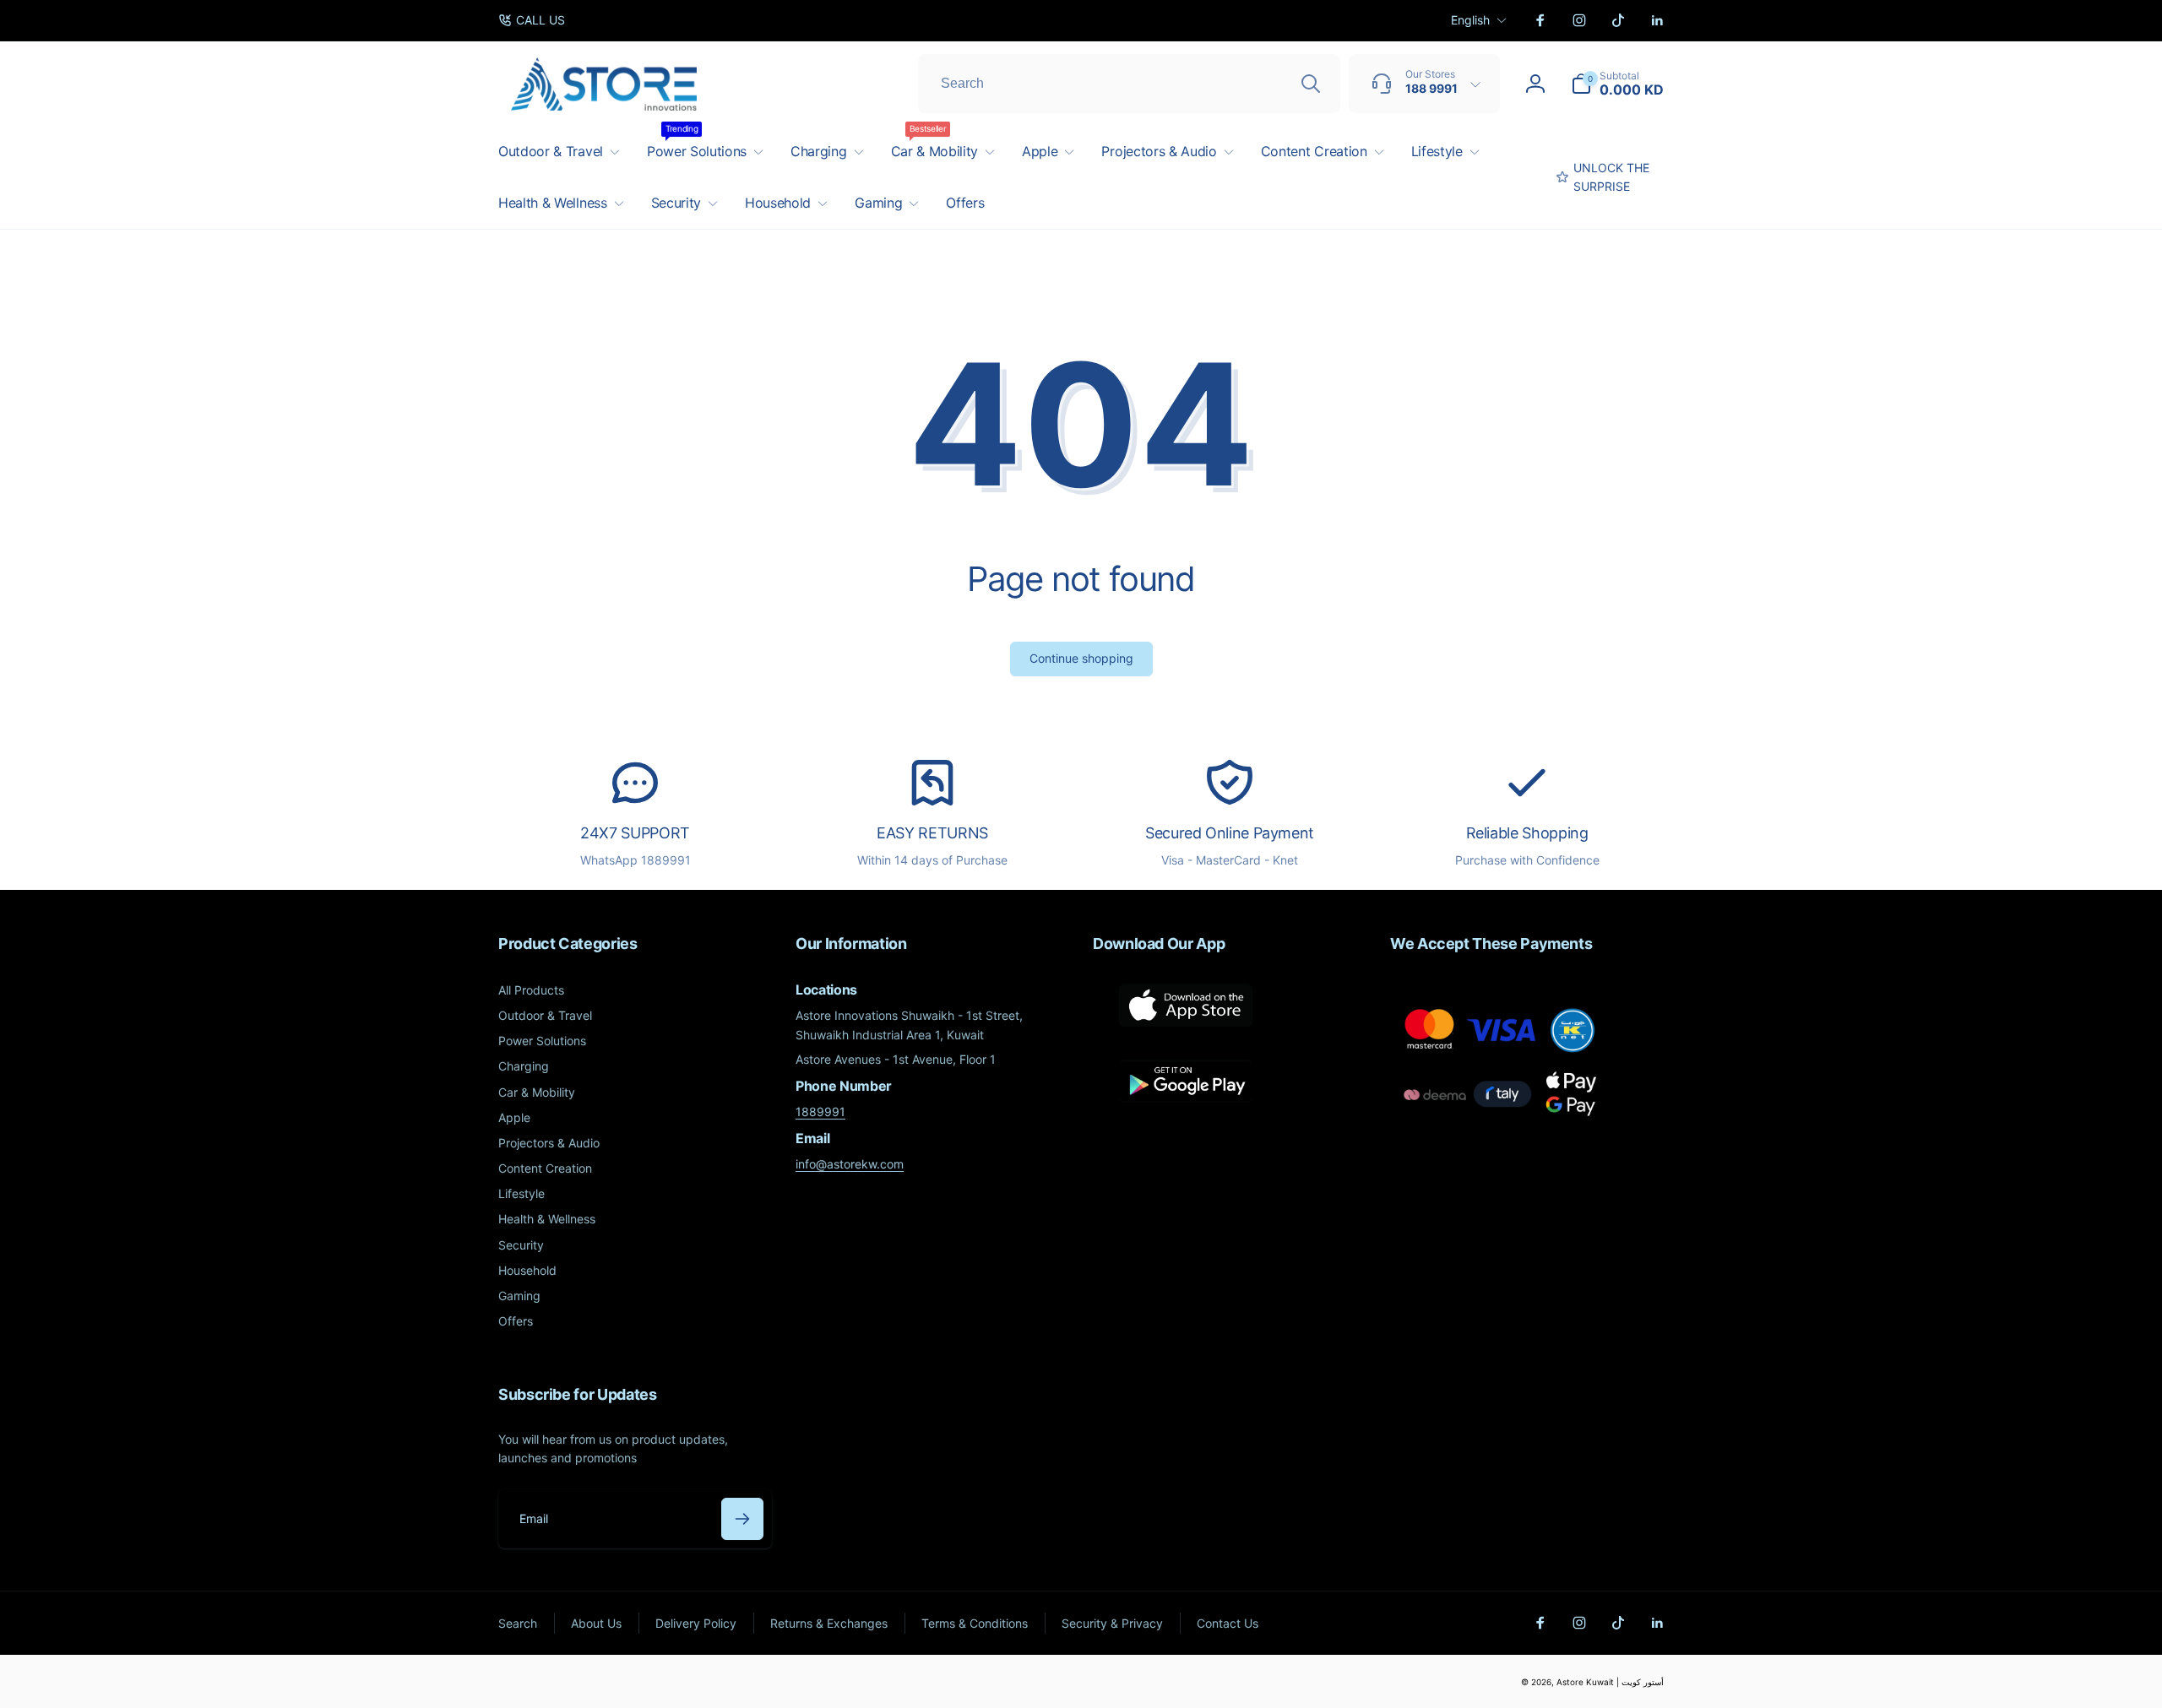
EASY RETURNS (932, 833)
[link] (532, 20)
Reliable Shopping (1527, 833)
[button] (1617, 84)
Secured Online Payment (1230, 833)
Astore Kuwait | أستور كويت (1610, 1682)
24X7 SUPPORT (635, 833)
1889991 (820, 1112)
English (1470, 20)
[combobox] (1129, 84)
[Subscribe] (742, 1519)
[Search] (1311, 84)
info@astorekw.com (850, 1164)
